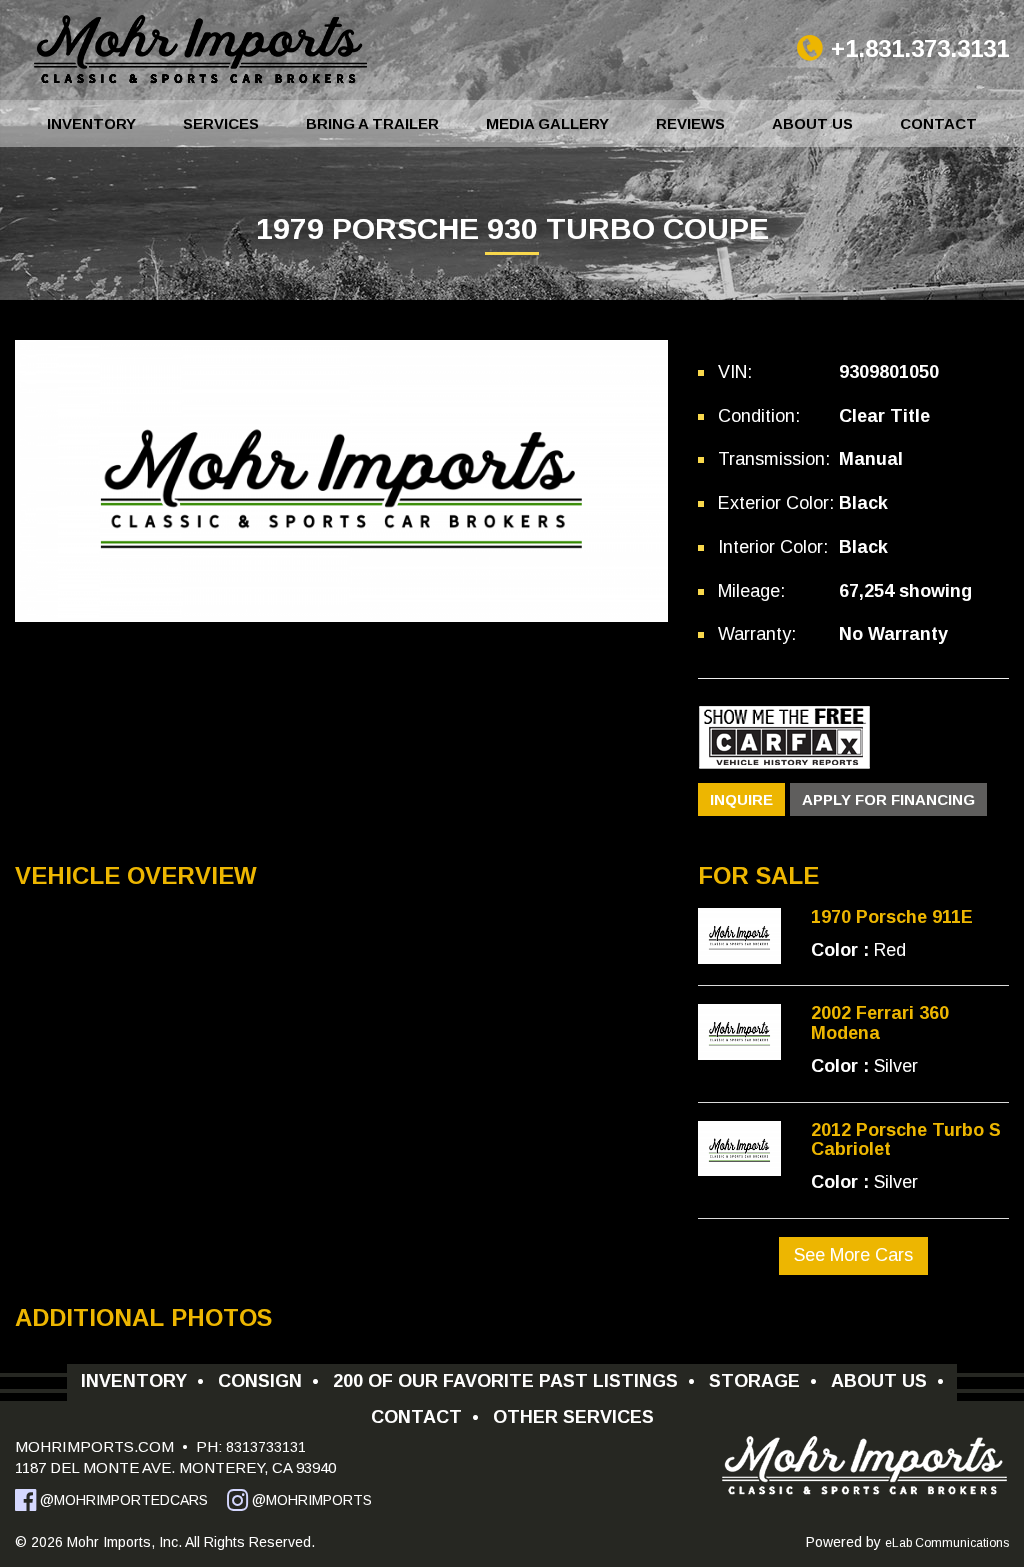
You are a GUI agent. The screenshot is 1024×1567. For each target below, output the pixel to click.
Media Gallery (547, 123)
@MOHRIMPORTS (310, 1500)
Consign (268, 1381)
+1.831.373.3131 (920, 48)
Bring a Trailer (372, 123)
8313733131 (264, 1447)
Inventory (91, 123)
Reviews (690, 123)
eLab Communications (947, 1543)
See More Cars (853, 1255)
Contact (938, 123)
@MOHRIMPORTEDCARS (122, 1500)
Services (221, 123)
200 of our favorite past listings (514, 1381)
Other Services (573, 1417)
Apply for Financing (888, 799)
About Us (812, 123)
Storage (763, 1381)
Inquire (741, 799)
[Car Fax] (784, 736)
